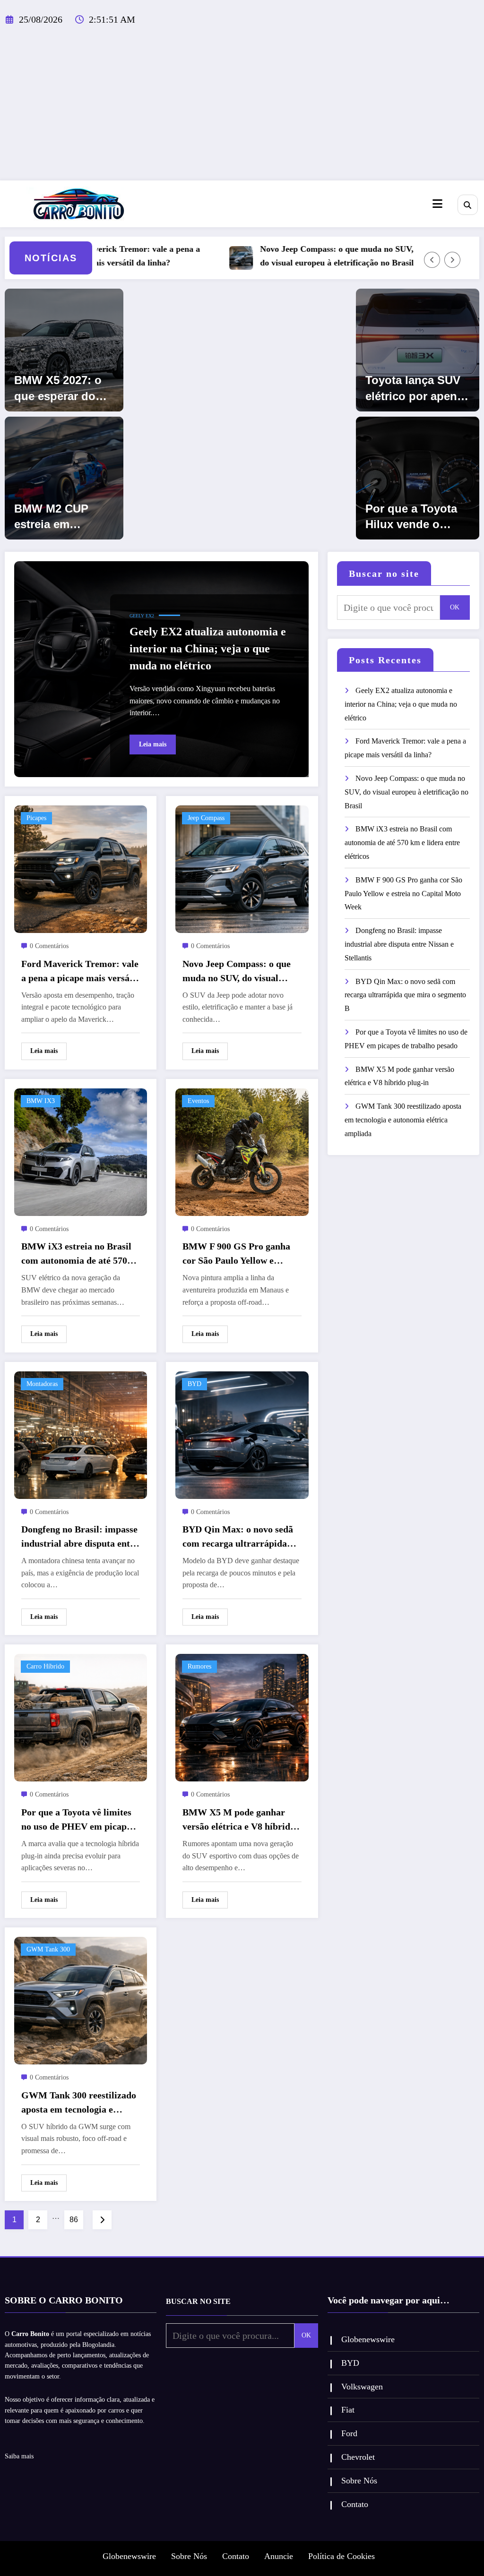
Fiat (348, 2410)
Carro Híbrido (45, 1666)
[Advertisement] (242, 110)
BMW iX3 (41, 1101)
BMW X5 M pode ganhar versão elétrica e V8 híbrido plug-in (239, 1820)
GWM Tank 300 (48, 1949)
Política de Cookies (341, 2556)
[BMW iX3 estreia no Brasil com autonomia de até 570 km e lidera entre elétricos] (81, 1151)
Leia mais (153, 744)
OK (455, 607)
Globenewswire (368, 2339)
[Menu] (437, 204)
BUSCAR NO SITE (198, 2301)
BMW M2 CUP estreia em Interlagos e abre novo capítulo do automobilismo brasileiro (60, 517)
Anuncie (279, 2556)
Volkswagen (362, 2387)
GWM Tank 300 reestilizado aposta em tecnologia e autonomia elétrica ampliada (80, 2103)
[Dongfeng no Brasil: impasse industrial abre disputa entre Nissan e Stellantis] (81, 1434)
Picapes (36, 818)
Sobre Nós (359, 2481)
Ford (349, 2433)
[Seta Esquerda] (432, 260)
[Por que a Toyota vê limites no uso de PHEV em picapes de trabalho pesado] (81, 1717)
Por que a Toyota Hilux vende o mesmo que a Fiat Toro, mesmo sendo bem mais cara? (413, 517)
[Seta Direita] (452, 260)
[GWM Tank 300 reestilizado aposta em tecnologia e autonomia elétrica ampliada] (81, 2000)
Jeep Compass (206, 818)
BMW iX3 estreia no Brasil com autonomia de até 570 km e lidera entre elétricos (76, 1254)
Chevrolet (358, 2457)
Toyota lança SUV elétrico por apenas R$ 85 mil (417, 389)
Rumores (199, 1666)
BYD (194, 1384)
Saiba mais (19, 2456)
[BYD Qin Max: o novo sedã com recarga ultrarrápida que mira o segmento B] (242, 1434)
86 (74, 2220)
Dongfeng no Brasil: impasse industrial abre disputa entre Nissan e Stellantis (80, 1537)
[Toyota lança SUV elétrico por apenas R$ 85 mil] (418, 349)
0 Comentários (49, 946)
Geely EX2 (142, 616)
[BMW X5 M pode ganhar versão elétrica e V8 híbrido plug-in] (242, 1717)
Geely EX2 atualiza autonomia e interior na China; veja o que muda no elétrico (208, 649)
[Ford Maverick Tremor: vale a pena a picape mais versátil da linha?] (81, 869)
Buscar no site (384, 573)
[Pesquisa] (468, 205)
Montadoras (42, 1384)
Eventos (198, 1101)
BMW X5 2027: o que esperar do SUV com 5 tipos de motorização (59, 389)
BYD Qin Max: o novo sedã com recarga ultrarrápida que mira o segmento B (238, 1537)
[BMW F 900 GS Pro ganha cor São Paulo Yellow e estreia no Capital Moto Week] (242, 1151)
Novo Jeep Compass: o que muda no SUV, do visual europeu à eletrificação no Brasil (293, 256)
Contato (355, 2504)
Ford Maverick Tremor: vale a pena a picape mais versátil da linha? (87, 256)
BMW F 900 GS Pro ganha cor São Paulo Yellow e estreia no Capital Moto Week (236, 1254)
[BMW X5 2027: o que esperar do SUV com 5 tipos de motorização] (64, 349)
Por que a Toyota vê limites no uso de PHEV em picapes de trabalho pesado (78, 1820)
